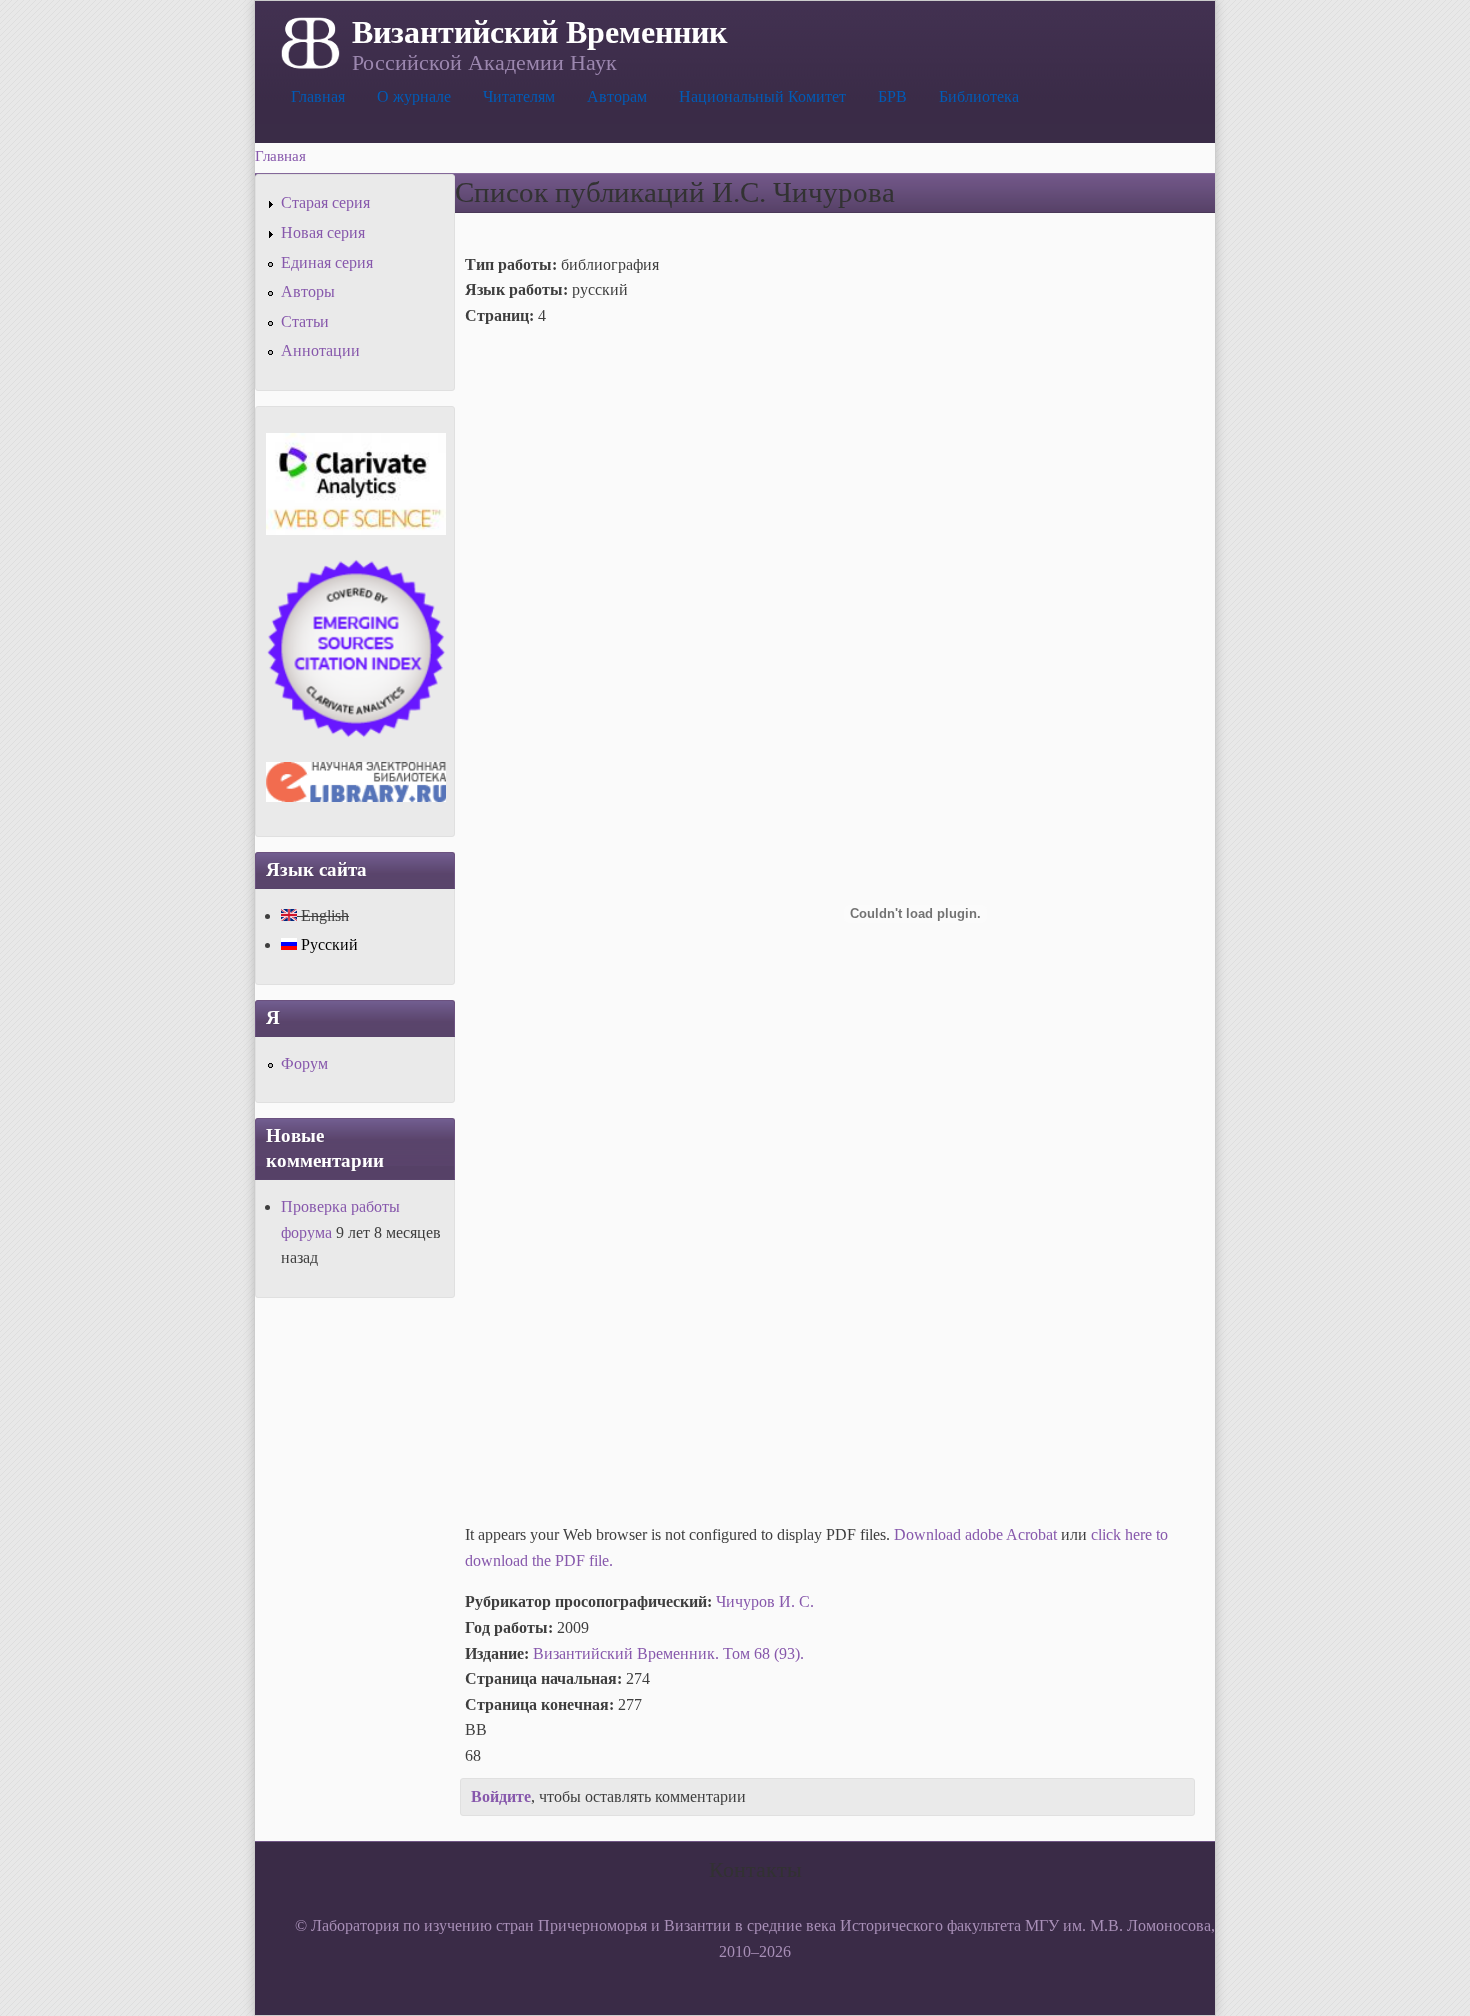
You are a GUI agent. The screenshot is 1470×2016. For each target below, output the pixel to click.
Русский (327, 944)
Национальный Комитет (762, 96)
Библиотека (979, 96)
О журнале (414, 96)
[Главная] (308, 41)
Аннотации (320, 350)
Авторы (308, 291)
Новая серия (323, 232)
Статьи (305, 321)
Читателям (519, 96)
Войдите (501, 1796)
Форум (304, 1063)
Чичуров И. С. (765, 1601)
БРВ (892, 96)
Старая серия (325, 202)
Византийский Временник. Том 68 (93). (668, 1653)
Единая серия (327, 262)
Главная (318, 96)
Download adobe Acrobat (977, 1534)
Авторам (617, 96)
